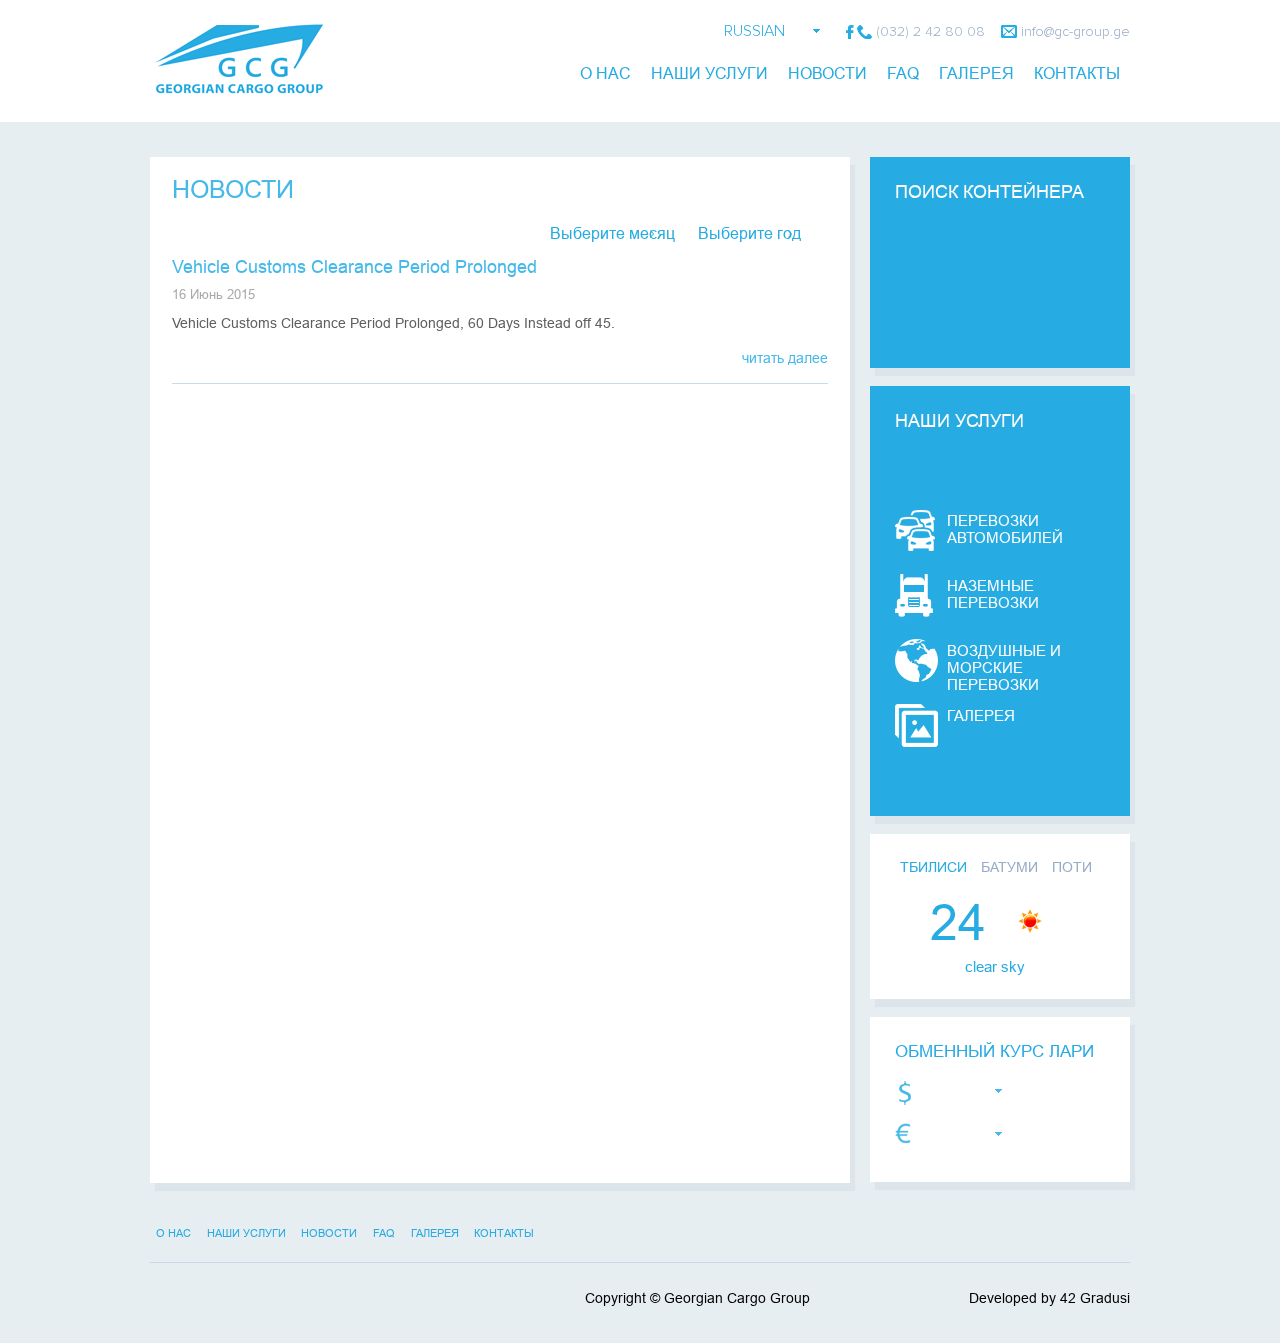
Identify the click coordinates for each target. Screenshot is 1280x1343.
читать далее (785, 358)
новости (827, 73)
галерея (976, 73)
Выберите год (749, 233)
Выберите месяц (612, 233)
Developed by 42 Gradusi (1049, 1298)
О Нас (605, 73)
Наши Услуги (709, 73)
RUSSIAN (754, 31)
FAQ (903, 73)
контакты (1077, 73)
